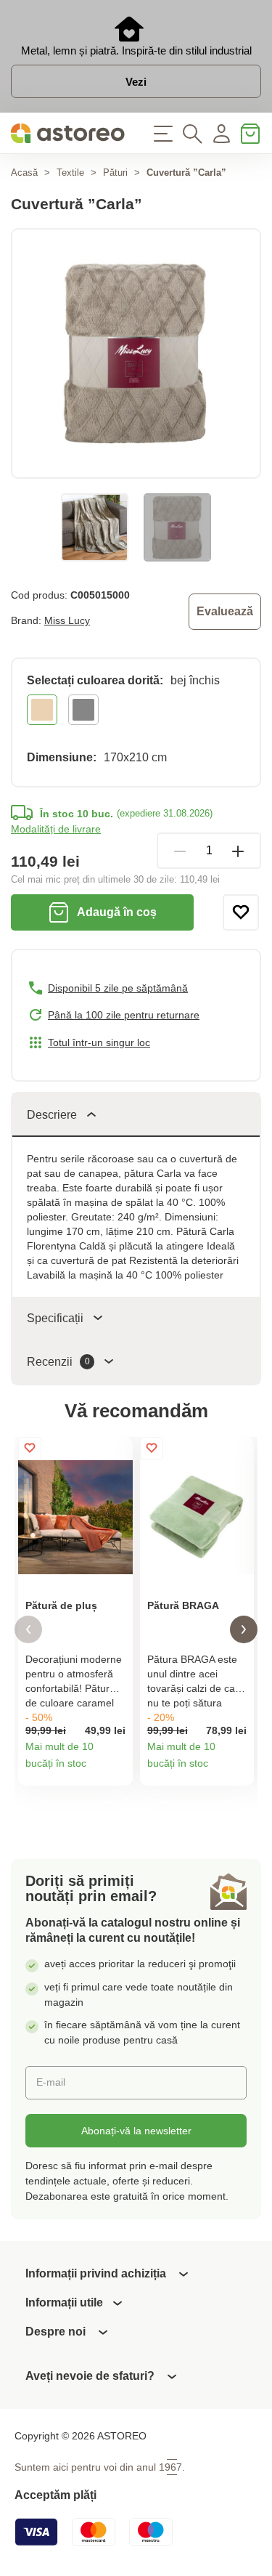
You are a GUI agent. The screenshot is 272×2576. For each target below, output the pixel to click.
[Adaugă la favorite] (241, 912)
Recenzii (58, 1362)
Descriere (52, 1115)
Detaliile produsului (116, 1769)
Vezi (136, 82)
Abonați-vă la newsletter (136, 2131)
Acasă (24, 173)
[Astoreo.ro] (68, 133)
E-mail (51, 2082)
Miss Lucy (67, 620)
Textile (70, 173)
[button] (28, 1630)
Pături (115, 173)
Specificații (55, 1318)
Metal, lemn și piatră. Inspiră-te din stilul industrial (136, 50)
